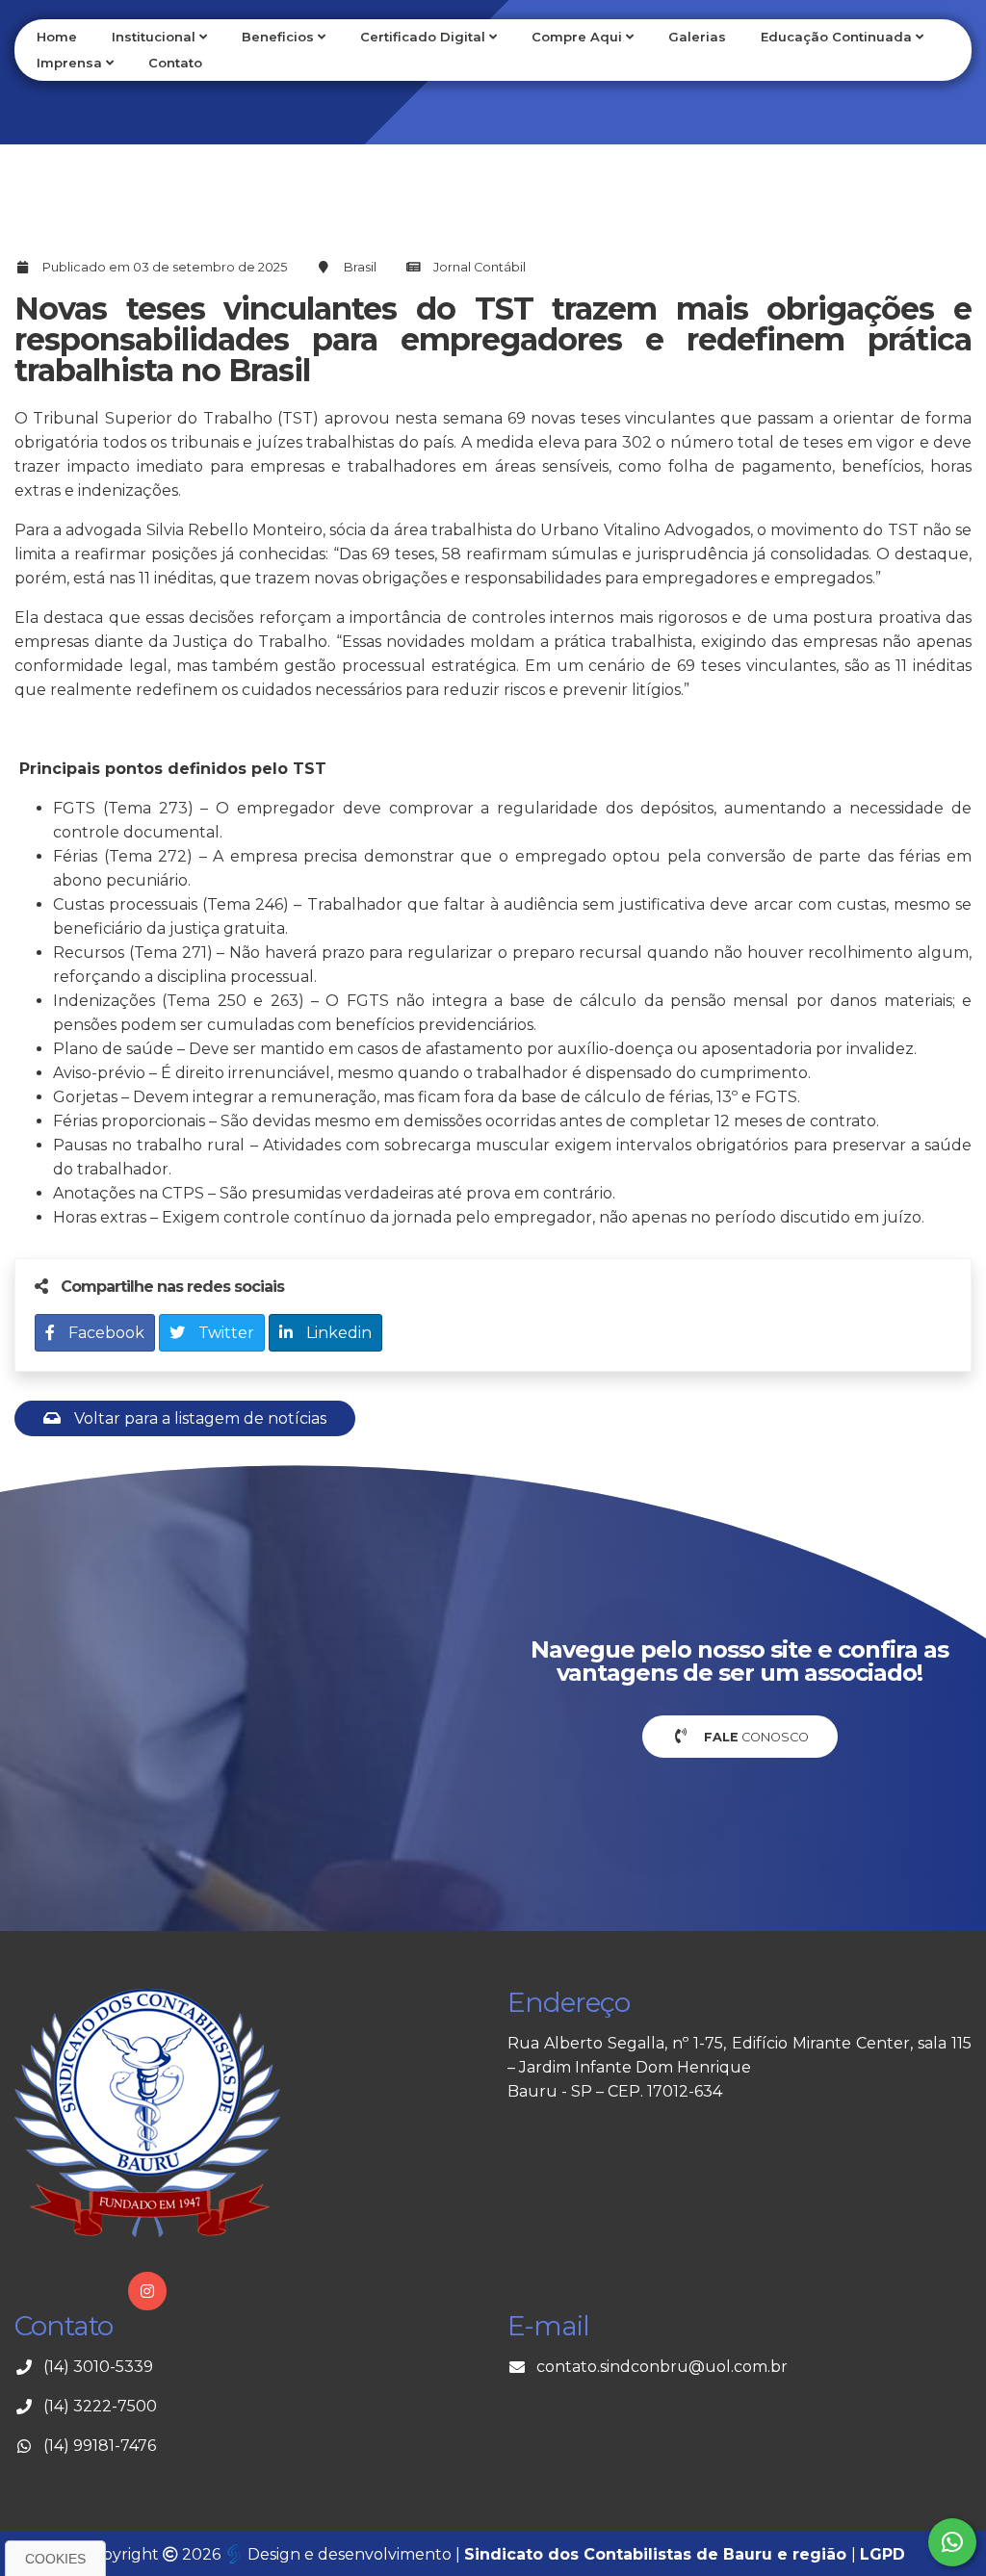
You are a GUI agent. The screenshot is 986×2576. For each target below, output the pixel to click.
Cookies (55, 2559)
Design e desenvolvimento (350, 2554)
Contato (175, 63)
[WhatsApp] (952, 2542)
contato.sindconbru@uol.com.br (662, 2367)
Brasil (360, 267)
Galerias (697, 37)
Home (57, 37)
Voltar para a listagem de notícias (198, 1418)
